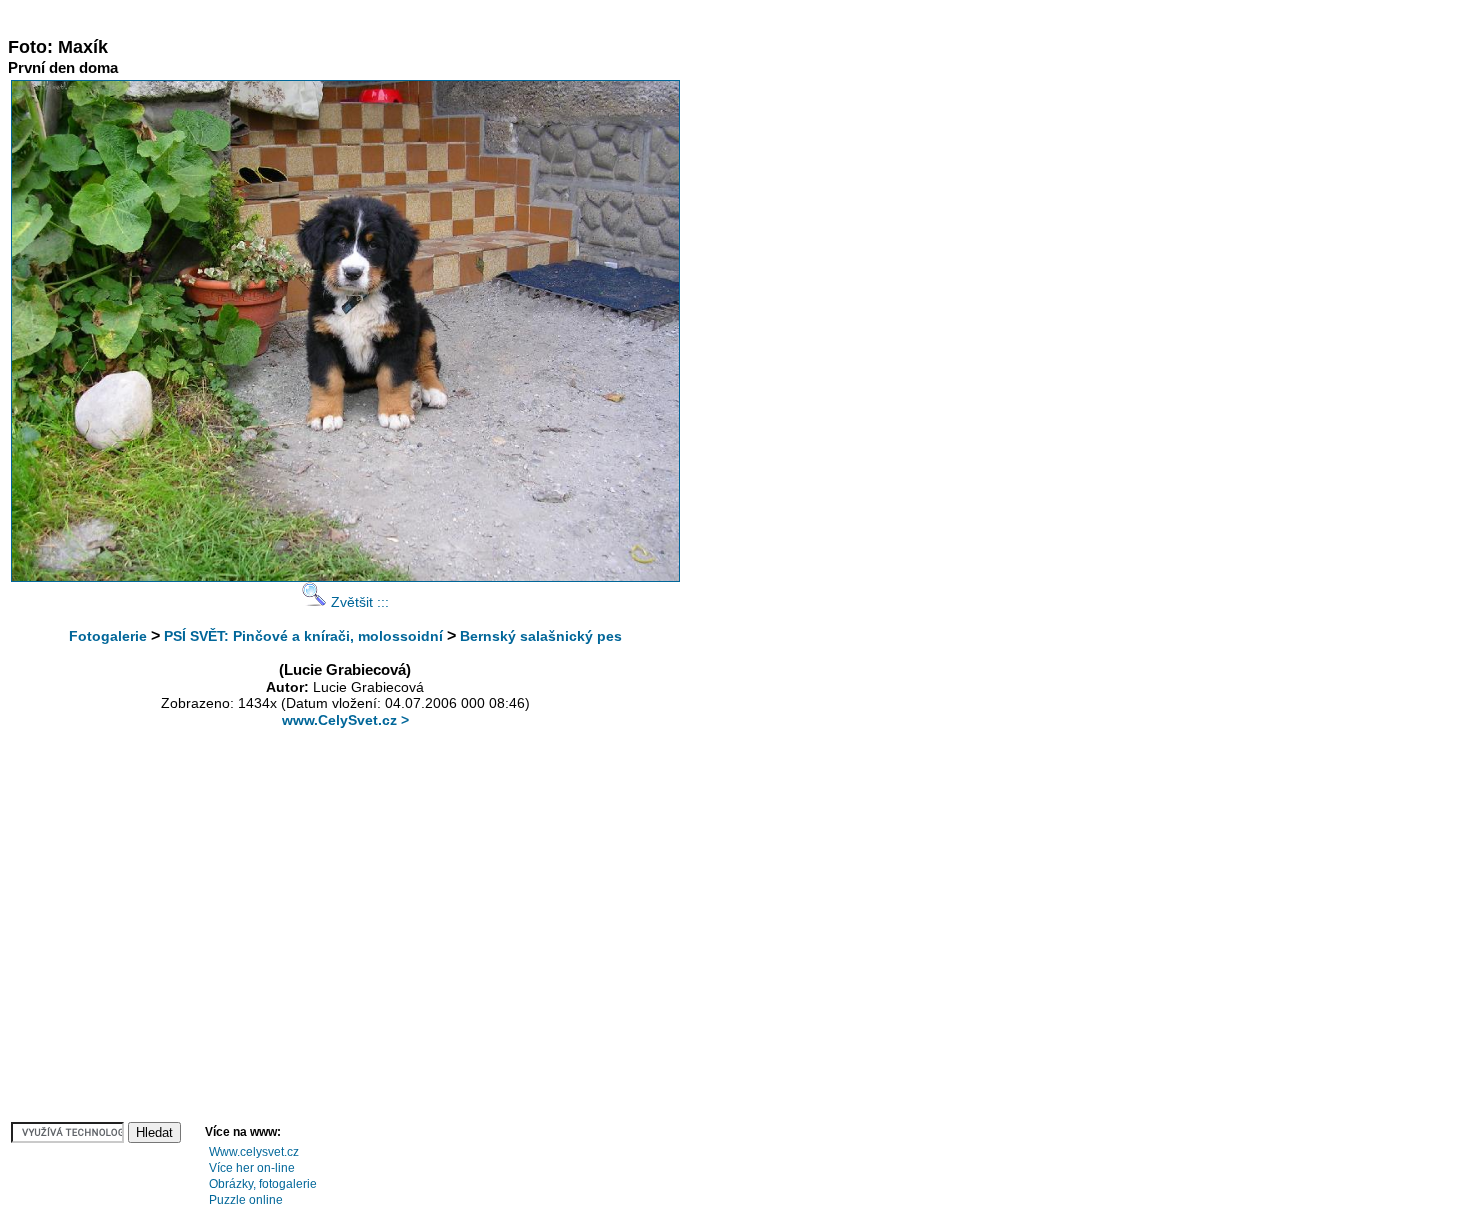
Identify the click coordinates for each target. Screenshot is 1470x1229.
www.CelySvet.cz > (345, 720)
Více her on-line (252, 1168)
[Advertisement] (372, 15)
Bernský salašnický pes (541, 636)
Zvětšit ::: (358, 602)
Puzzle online (246, 1200)
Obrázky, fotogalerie (263, 1184)
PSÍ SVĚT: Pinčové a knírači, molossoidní (303, 636)
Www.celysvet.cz (254, 1152)
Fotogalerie (108, 636)
